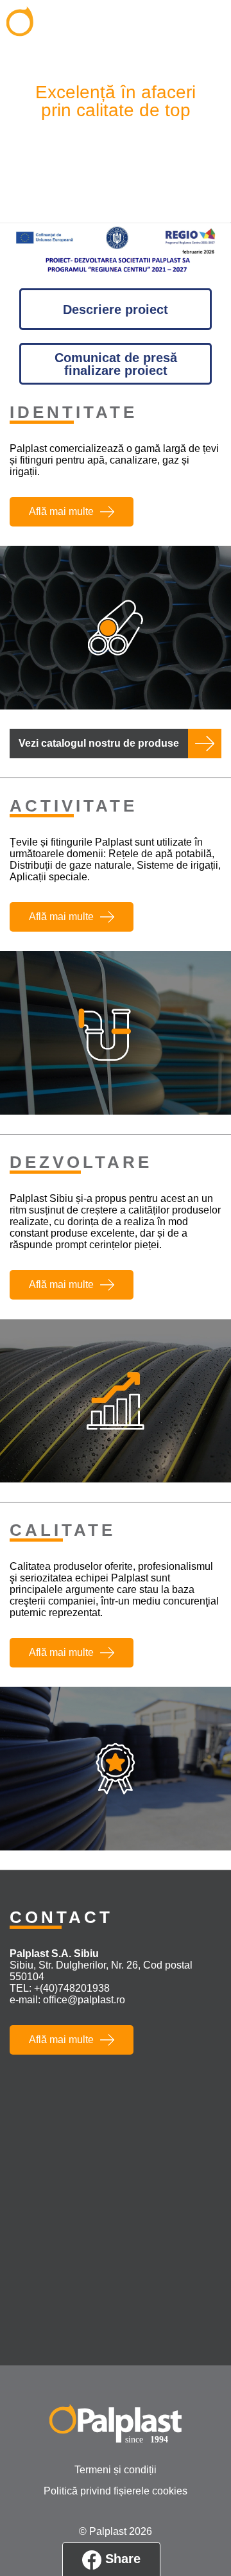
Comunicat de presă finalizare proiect (116, 364)
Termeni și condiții (116, 2470)
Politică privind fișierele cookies (116, 2491)
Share (121, 2559)
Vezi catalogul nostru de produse (99, 743)
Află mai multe (61, 511)
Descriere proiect (116, 309)
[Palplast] (73, 27)
